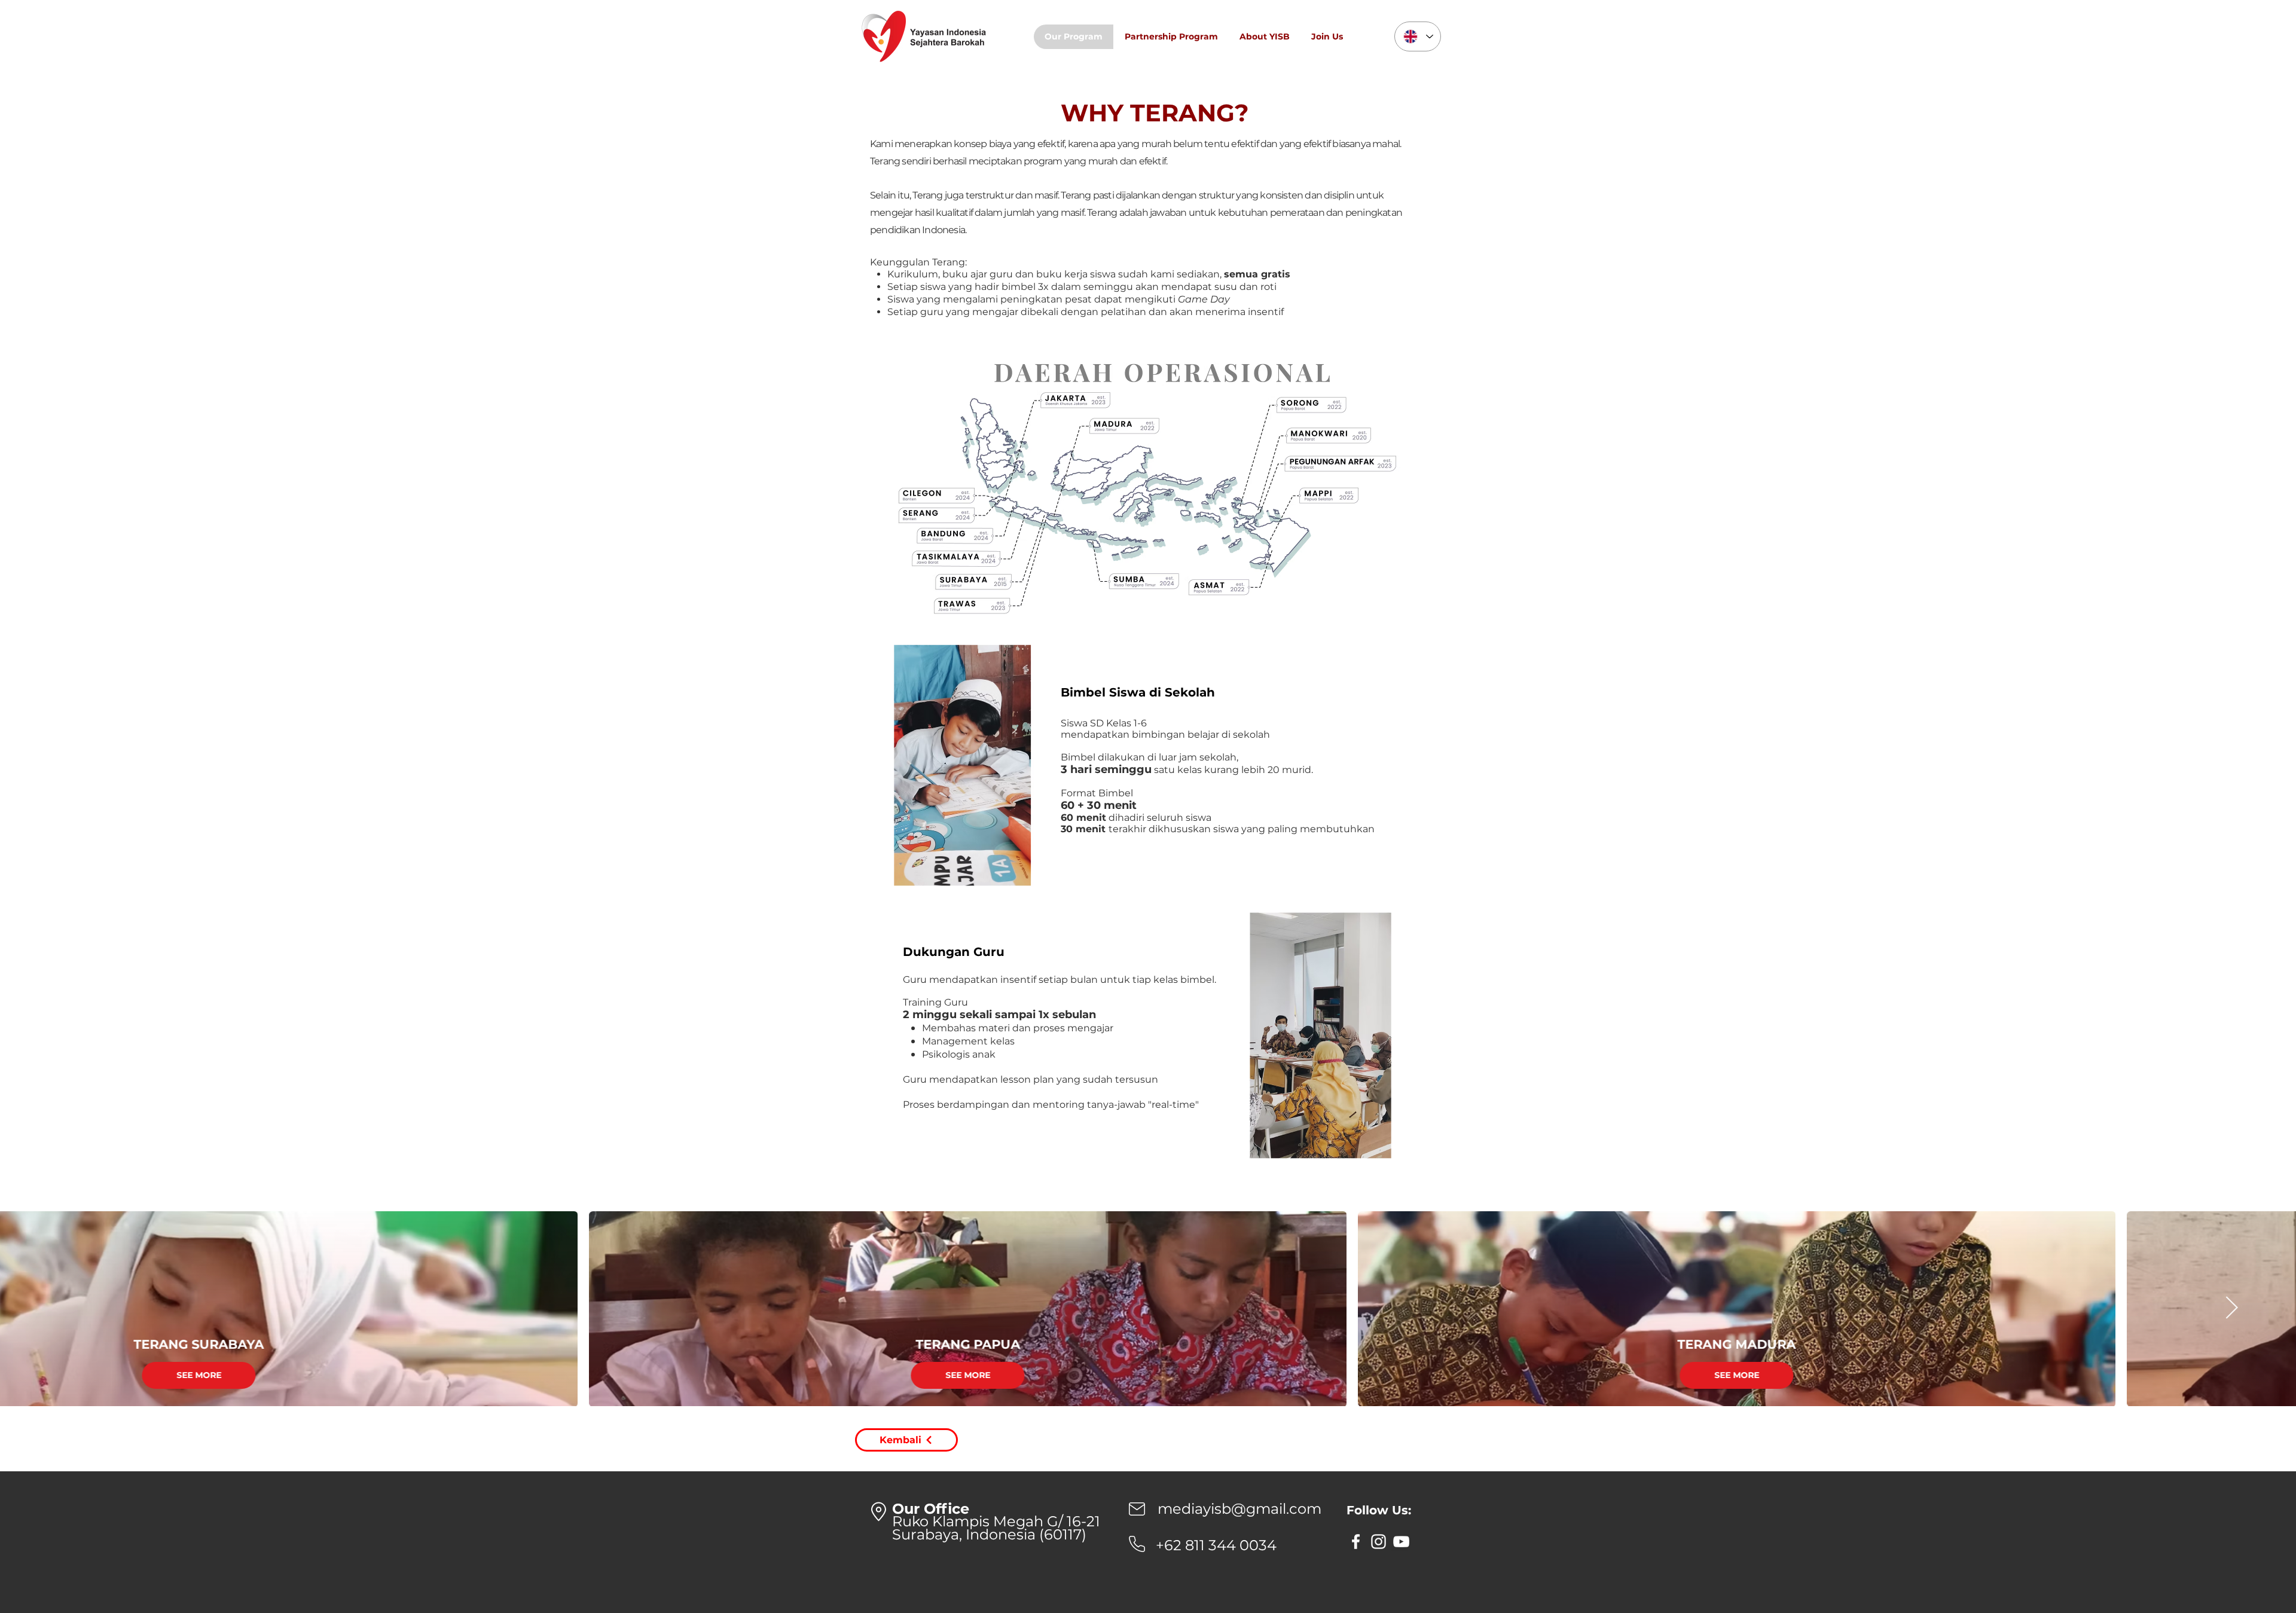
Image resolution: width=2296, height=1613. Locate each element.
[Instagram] (1378, 1542)
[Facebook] (1356, 1542)
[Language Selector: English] (1418, 36)
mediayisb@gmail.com (1239, 1509)
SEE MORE (370, 1375)
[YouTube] (1401, 1542)
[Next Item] (2231, 1308)
